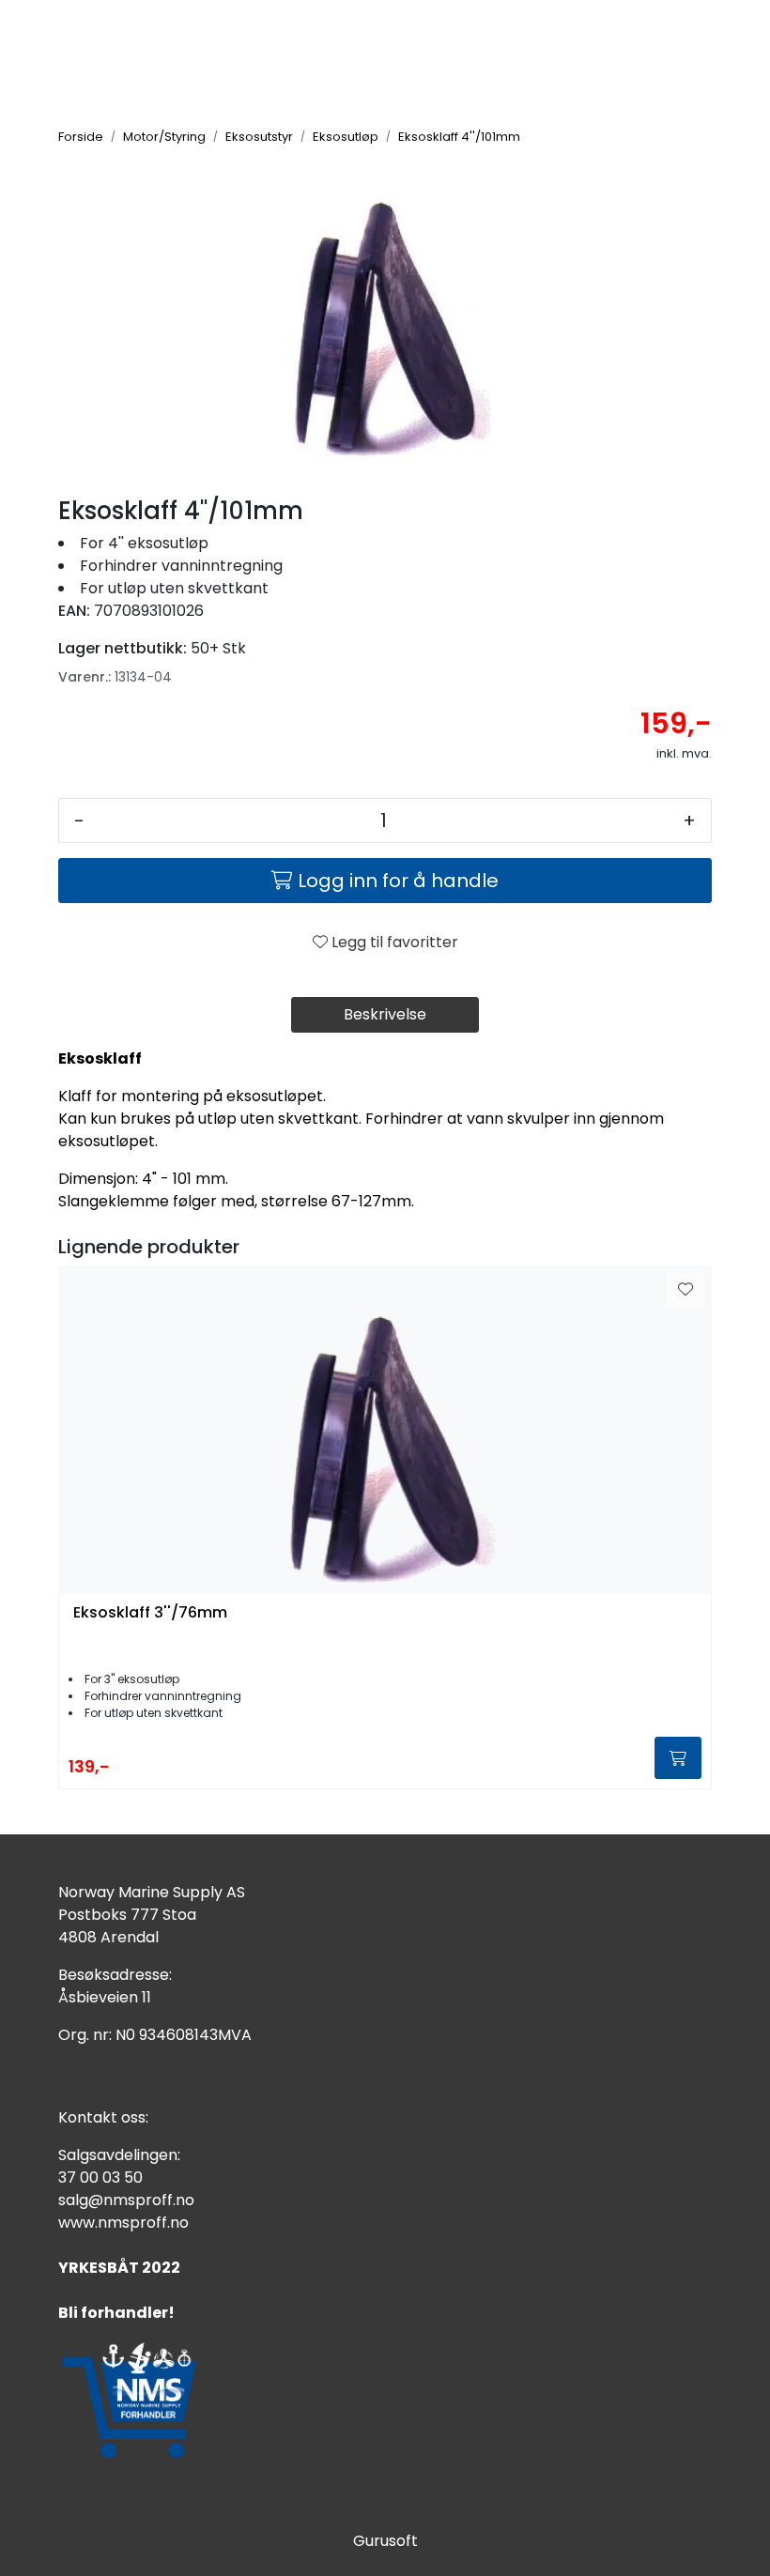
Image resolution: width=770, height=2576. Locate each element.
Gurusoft (385, 2541)
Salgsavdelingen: (119, 2155)
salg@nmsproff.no (126, 2200)
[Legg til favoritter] (685, 1290)
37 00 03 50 (100, 2177)
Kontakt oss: (103, 2117)
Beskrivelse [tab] (385, 1014)
